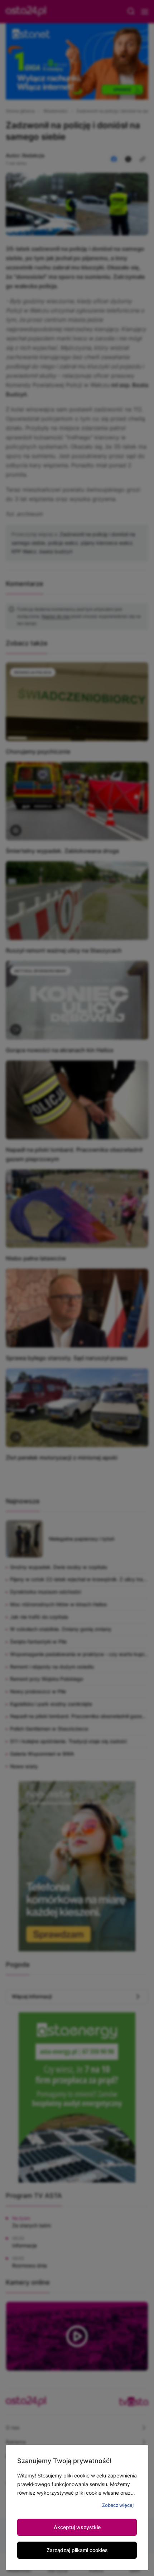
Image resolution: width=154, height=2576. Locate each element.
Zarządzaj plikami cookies (77, 2550)
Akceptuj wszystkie (77, 2527)
